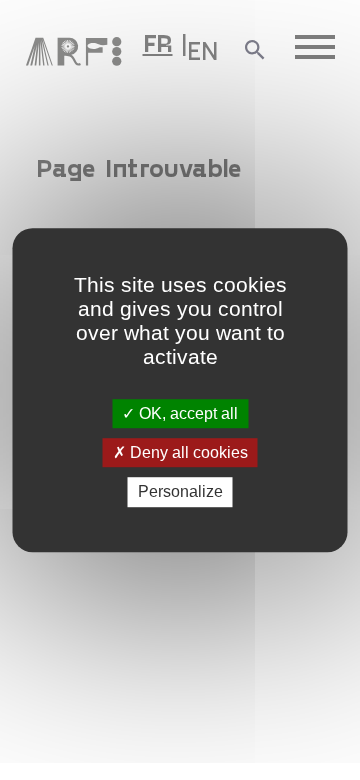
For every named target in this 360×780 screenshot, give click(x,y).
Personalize (180, 492)
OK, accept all (186, 413)
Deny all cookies (187, 452)
